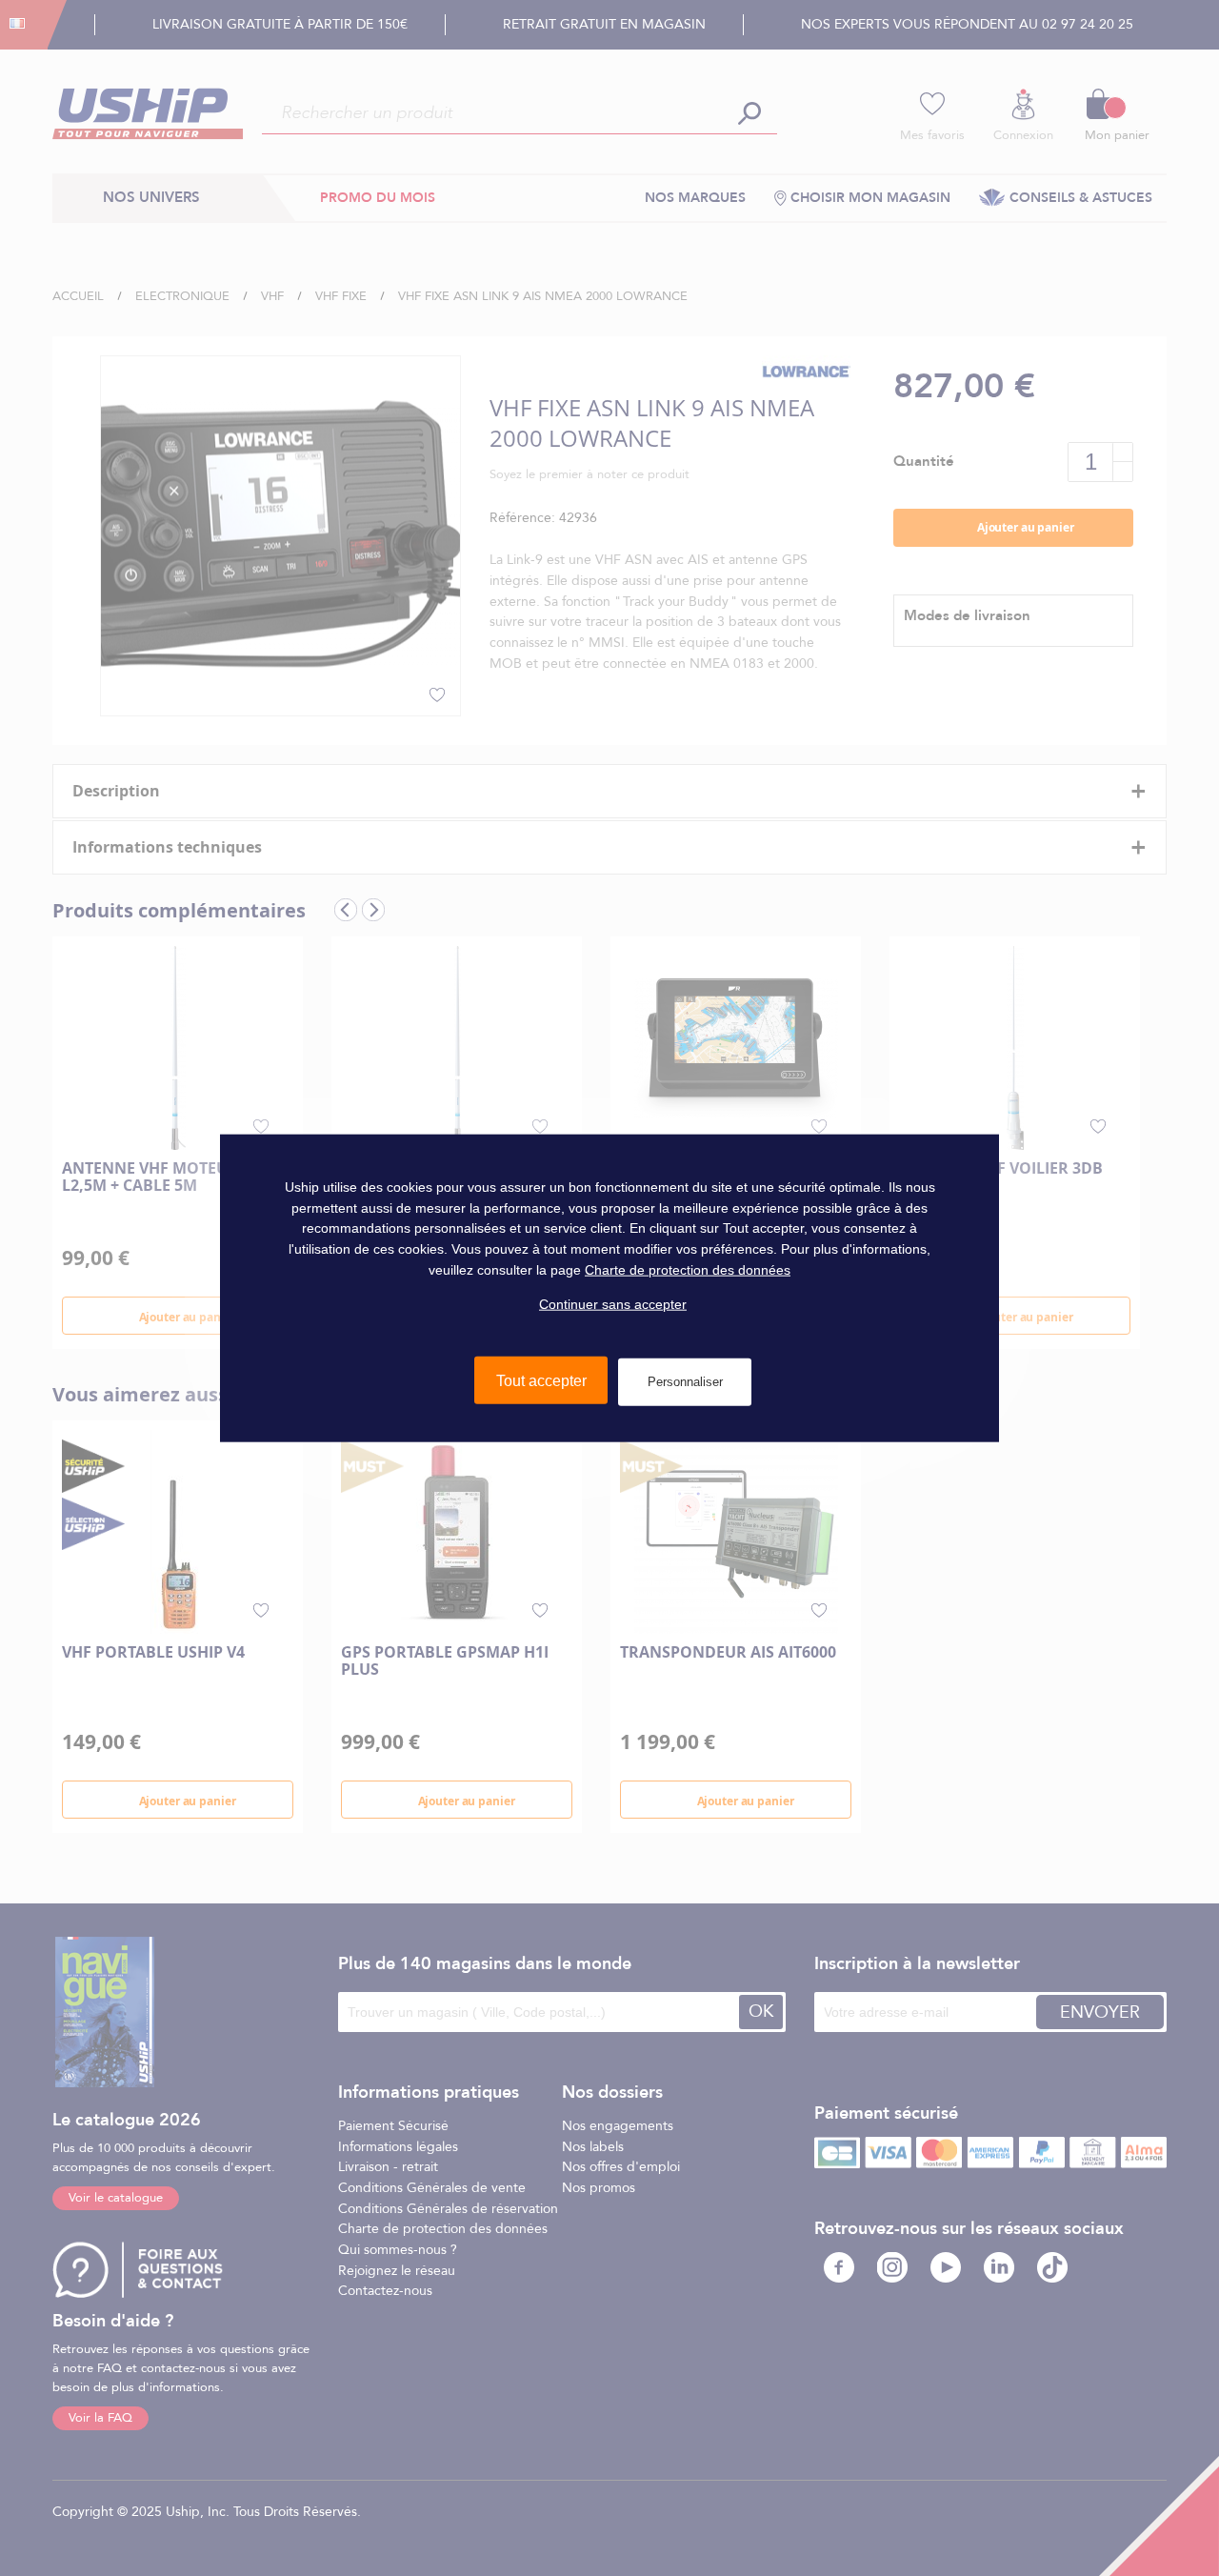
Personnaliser (685, 1382)
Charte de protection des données (688, 1269)
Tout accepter (541, 1381)
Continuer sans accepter (613, 1304)
